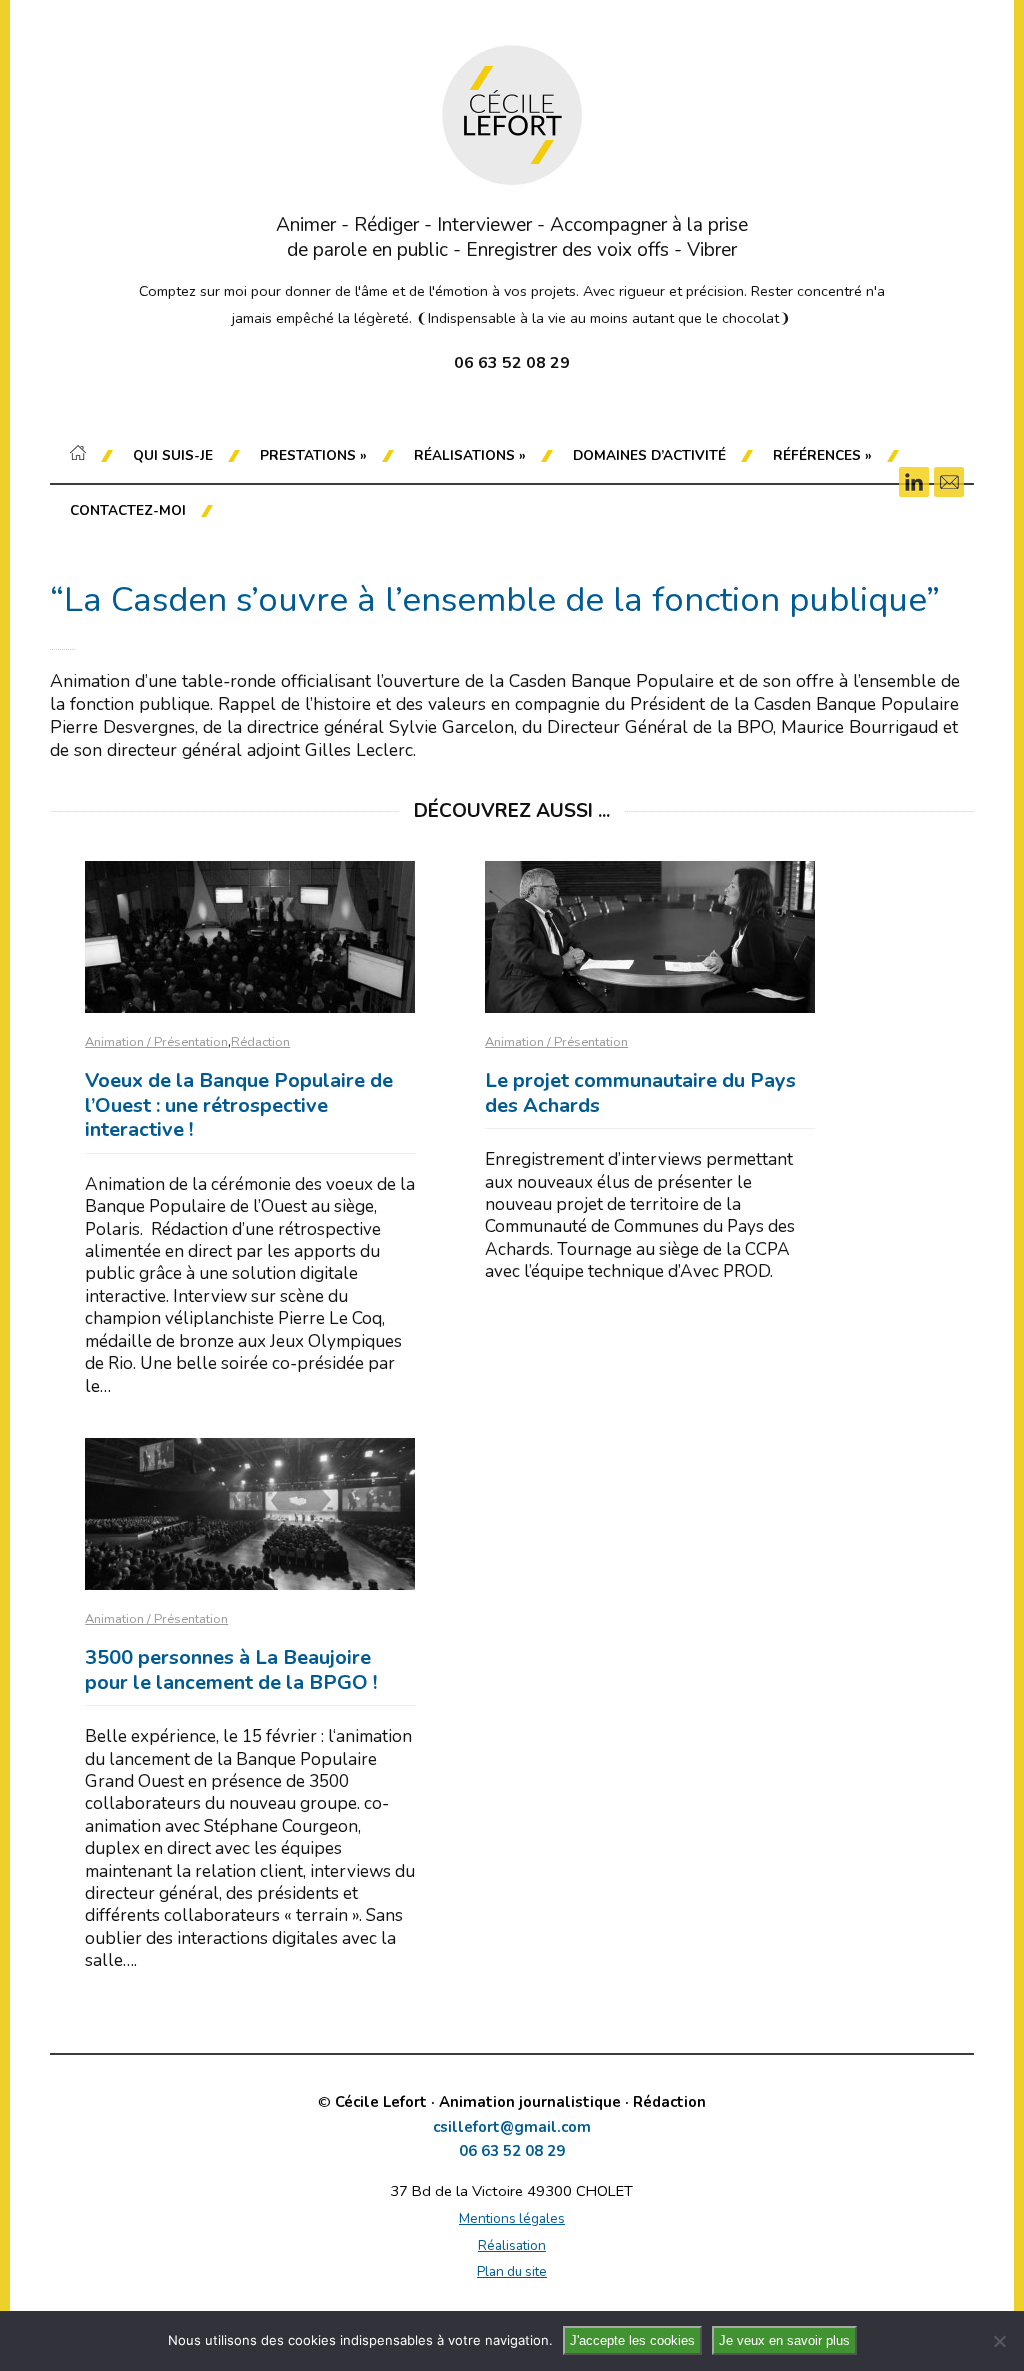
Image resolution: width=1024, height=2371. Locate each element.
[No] (999, 2341)
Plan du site (512, 2271)
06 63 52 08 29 (512, 2151)
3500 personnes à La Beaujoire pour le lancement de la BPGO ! (231, 1670)
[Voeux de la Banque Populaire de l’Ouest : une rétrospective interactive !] (250, 937)
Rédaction (260, 1042)
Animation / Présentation (156, 1042)
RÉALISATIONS (470, 455)
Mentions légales (512, 2218)
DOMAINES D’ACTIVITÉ (649, 455)
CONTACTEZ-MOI (128, 510)
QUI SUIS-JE (173, 455)
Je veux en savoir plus (784, 2340)
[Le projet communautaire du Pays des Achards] (650, 937)
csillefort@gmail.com (512, 2127)
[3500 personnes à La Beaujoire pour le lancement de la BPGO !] (250, 1514)
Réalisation (512, 2245)
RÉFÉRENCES (822, 455)
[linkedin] (914, 482)
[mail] (949, 482)
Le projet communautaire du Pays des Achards (640, 1093)
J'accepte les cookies (632, 2340)
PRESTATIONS (313, 455)
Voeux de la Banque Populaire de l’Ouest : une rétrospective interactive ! (239, 1105)
